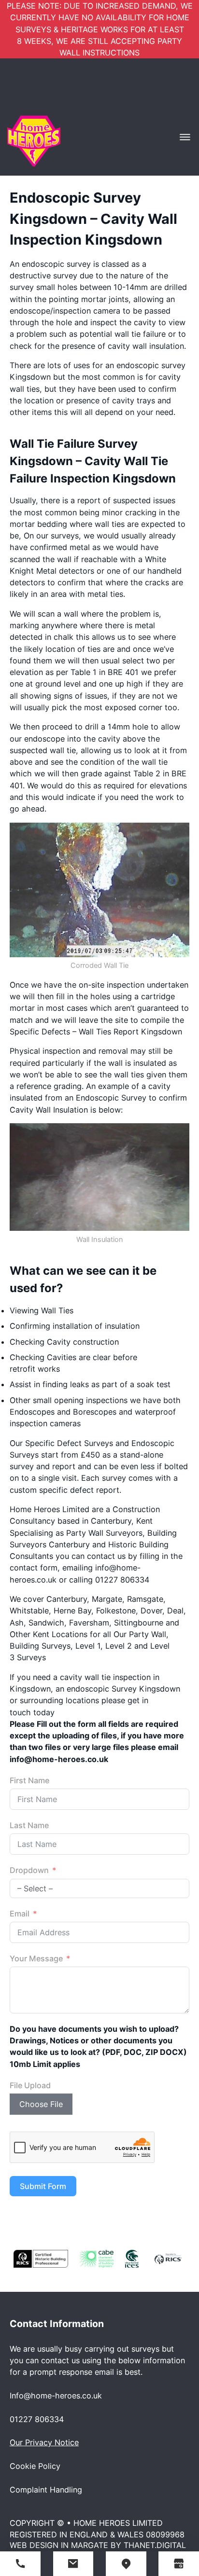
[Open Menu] (185, 137)
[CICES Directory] (132, 2258)
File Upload (30, 2085)
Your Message (36, 1958)
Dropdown (29, 1870)
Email (20, 1914)
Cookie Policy (35, 2466)
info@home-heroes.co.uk (59, 1759)
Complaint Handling (46, 2490)
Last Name (29, 1825)
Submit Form (43, 2186)
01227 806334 (37, 2419)
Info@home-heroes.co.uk (56, 2396)
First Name (29, 1780)
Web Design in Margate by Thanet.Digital (98, 2545)
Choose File (41, 2104)
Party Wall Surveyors (104, 1533)
